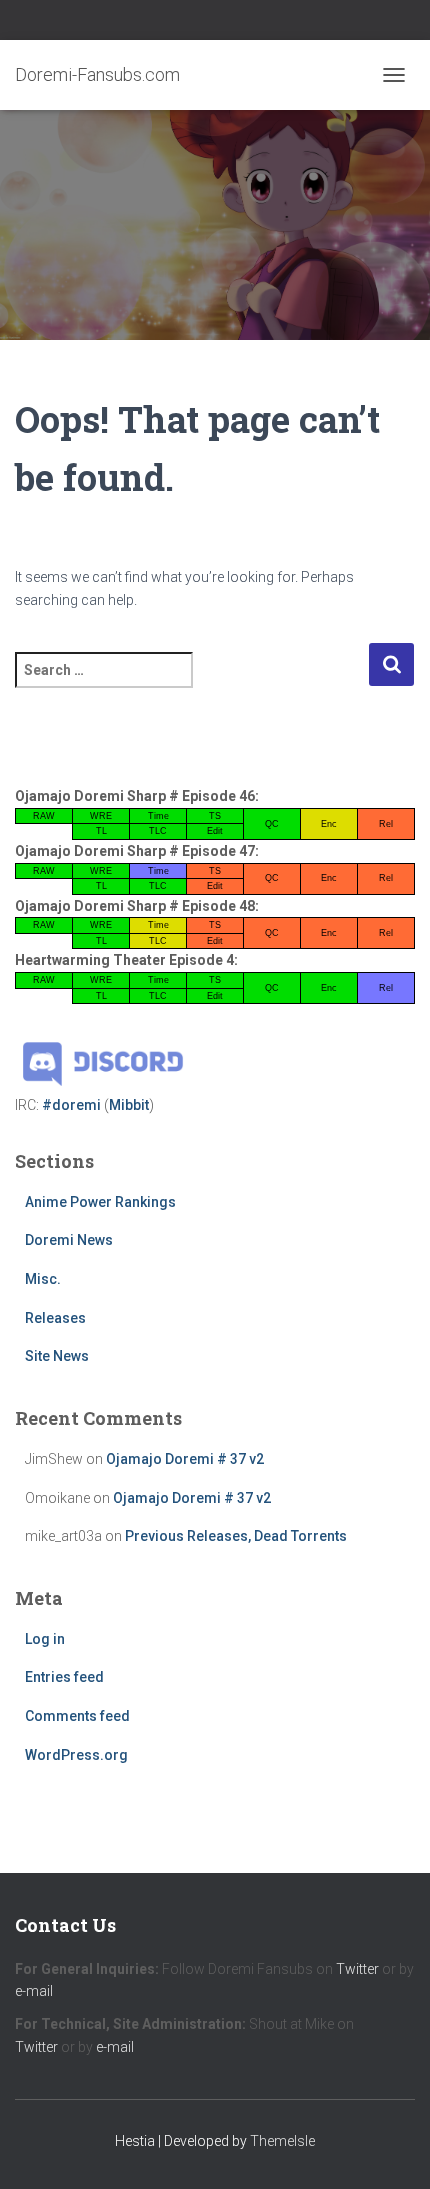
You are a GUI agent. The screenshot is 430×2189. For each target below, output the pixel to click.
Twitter (357, 1969)
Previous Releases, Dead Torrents (236, 1536)
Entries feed (64, 1677)
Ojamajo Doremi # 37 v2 (185, 1459)
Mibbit (129, 1105)
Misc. (43, 1279)
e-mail (34, 1991)
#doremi (71, 1105)
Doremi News (69, 1240)
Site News (57, 1356)
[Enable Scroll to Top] (390, 2149)
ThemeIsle (282, 2141)
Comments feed (77, 1716)
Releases (55, 1318)
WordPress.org (76, 1755)
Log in (45, 1639)
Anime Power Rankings (100, 1202)
